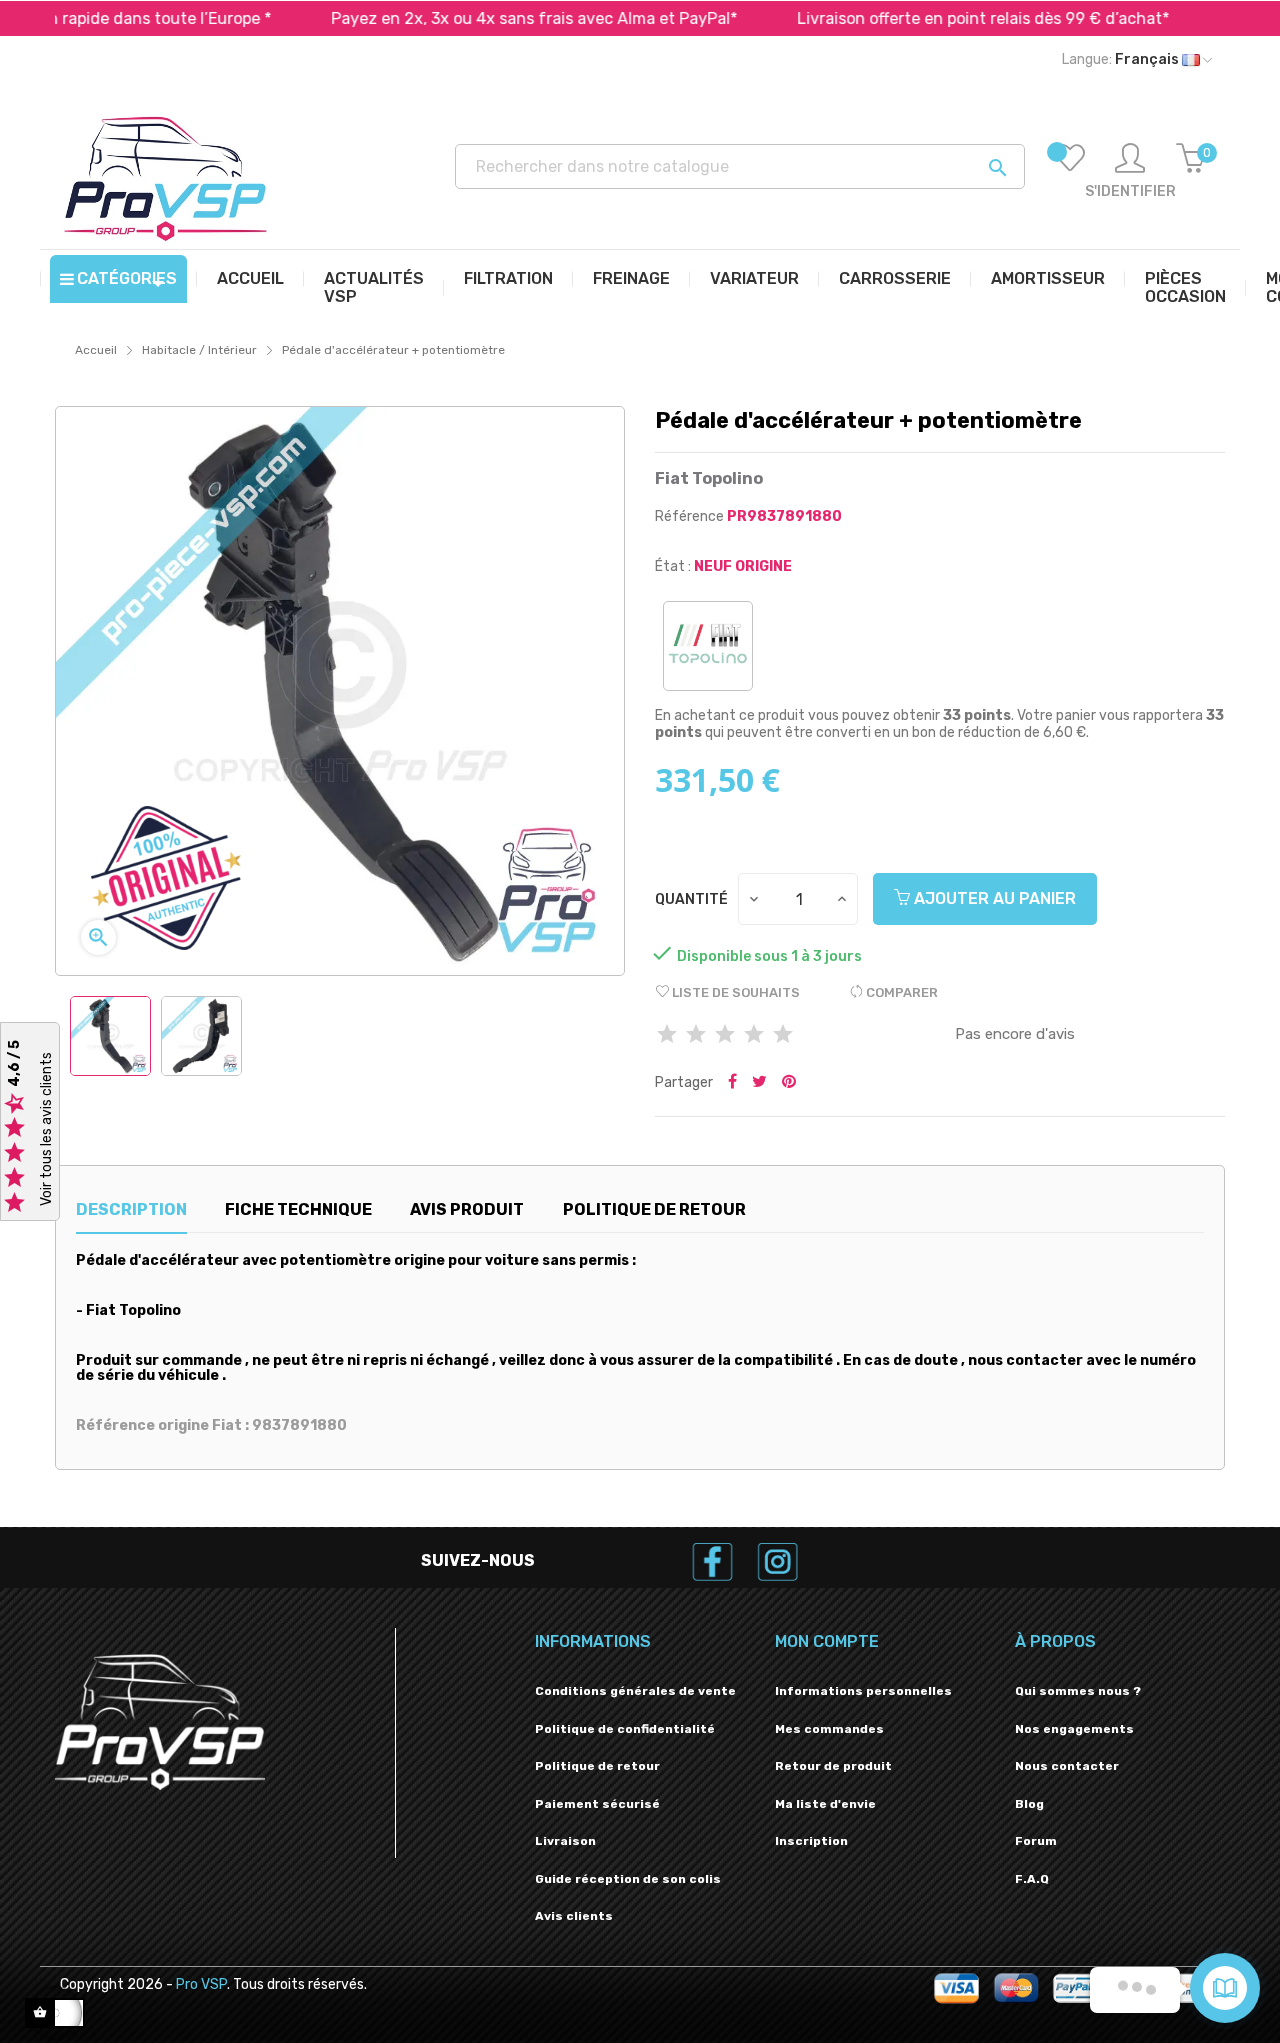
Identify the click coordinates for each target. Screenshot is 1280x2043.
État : (673, 566)
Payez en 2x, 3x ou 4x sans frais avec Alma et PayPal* (478, 18)
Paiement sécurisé (597, 1804)
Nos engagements (1074, 1729)
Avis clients (574, 1916)
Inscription (811, 1841)
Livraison (565, 1841)
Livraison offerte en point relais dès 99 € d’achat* (927, 18)
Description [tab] (131, 1209)
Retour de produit (833, 1766)
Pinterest (789, 1083)
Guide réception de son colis (628, 1879)
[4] (754, 1035)
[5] (783, 1035)
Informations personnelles (863, 1691)
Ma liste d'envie (825, 1804)
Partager (732, 1083)
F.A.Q (1032, 1879)
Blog (1029, 1804)
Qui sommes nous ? (1078, 1691)
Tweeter (759, 1083)
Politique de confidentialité (625, 1729)
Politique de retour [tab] (654, 1209)
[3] (725, 1035)
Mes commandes (829, 1729)
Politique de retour (597, 1766)
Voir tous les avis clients (46, 1129)
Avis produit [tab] (467, 1209)
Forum (1036, 1841)
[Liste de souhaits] (1070, 172)
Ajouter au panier (993, 898)
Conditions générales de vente (635, 1691)
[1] (667, 1035)
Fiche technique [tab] (298, 1209)
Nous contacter (1067, 1766)
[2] (696, 1035)
